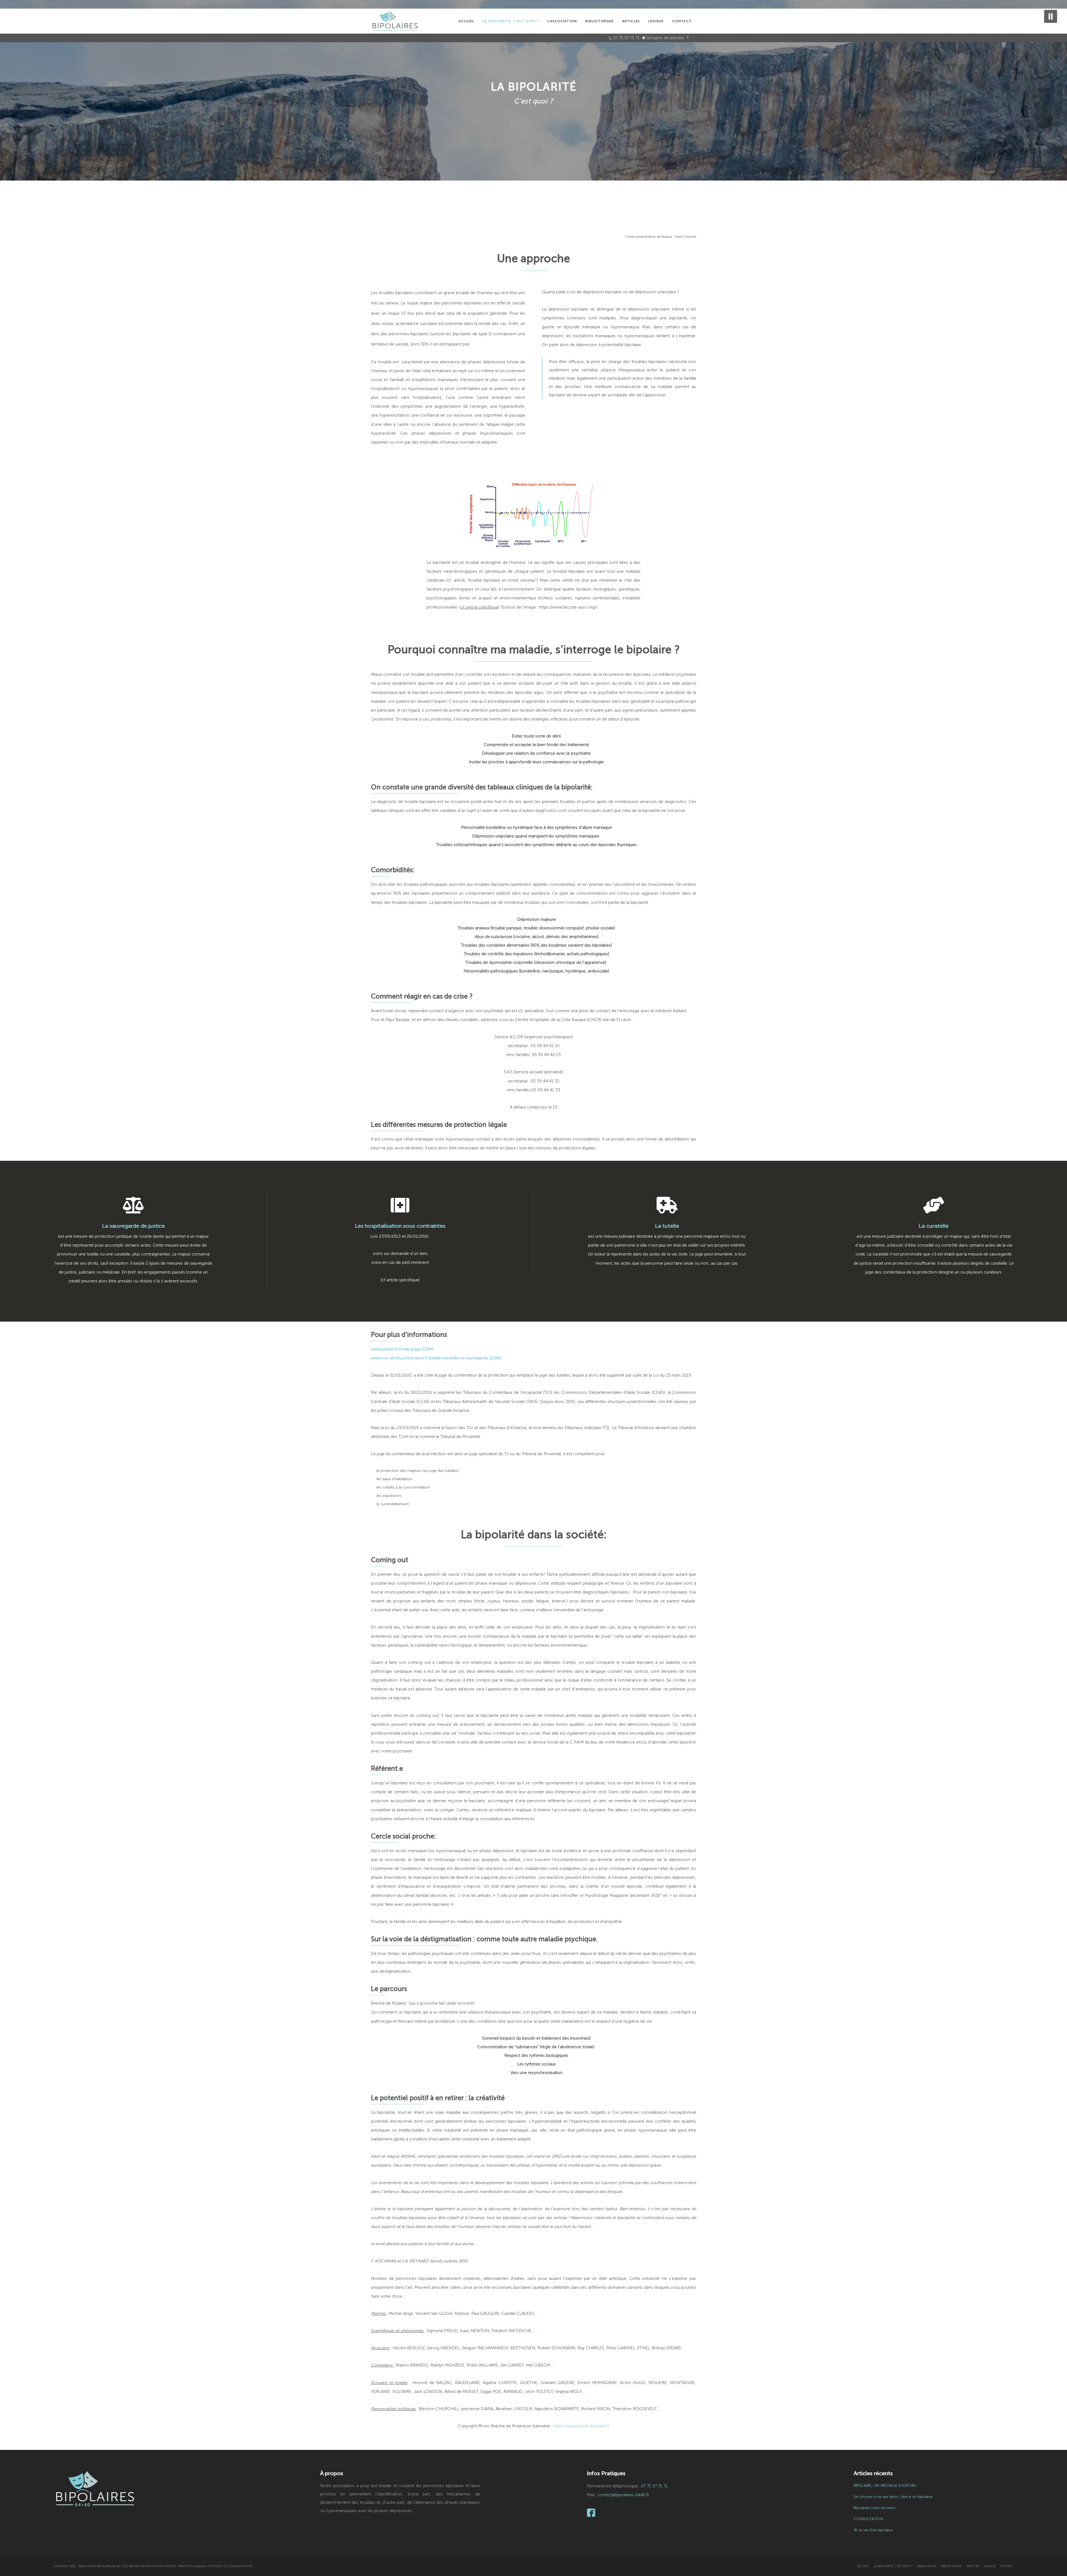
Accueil (863, 2566)
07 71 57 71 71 (626, 38)
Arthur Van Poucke (161, 2566)
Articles (973, 2566)
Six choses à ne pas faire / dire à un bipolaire (893, 2497)
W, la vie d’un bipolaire (873, 2530)
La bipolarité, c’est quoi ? (893, 2566)
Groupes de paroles (665, 38)
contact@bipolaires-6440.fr (623, 2495)
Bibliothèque (952, 2566)
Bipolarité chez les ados (875, 2508)
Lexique (990, 2566)
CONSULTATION (868, 2519)
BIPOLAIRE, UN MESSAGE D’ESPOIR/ (885, 2486)
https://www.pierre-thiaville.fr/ (581, 2426)
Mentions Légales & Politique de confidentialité (215, 2566)
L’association (927, 2566)
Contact (1007, 2566)
